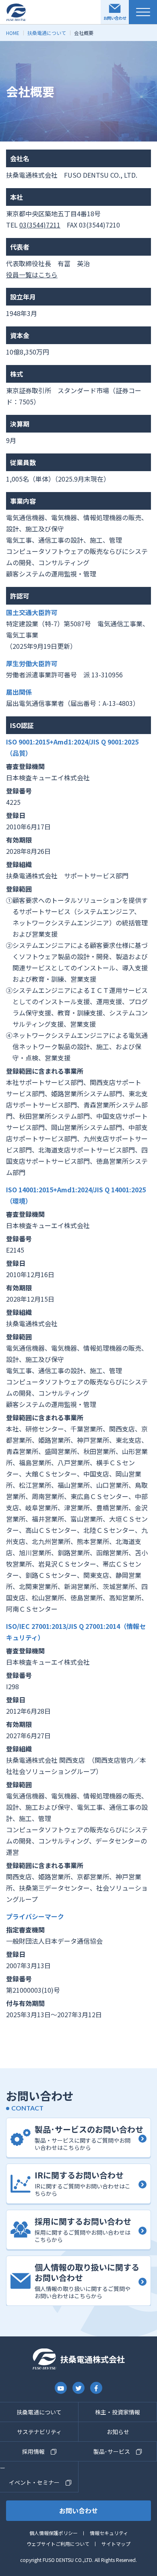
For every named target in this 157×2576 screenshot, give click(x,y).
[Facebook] (96, 2388)
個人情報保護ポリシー (54, 2533)
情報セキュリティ (109, 2533)
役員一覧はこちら (32, 275)
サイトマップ (116, 2544)
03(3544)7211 (40, 225)
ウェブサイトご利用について (58, 2544)
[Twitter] (78, 2388)
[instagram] (61, 2388)
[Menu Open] (143, 12)
